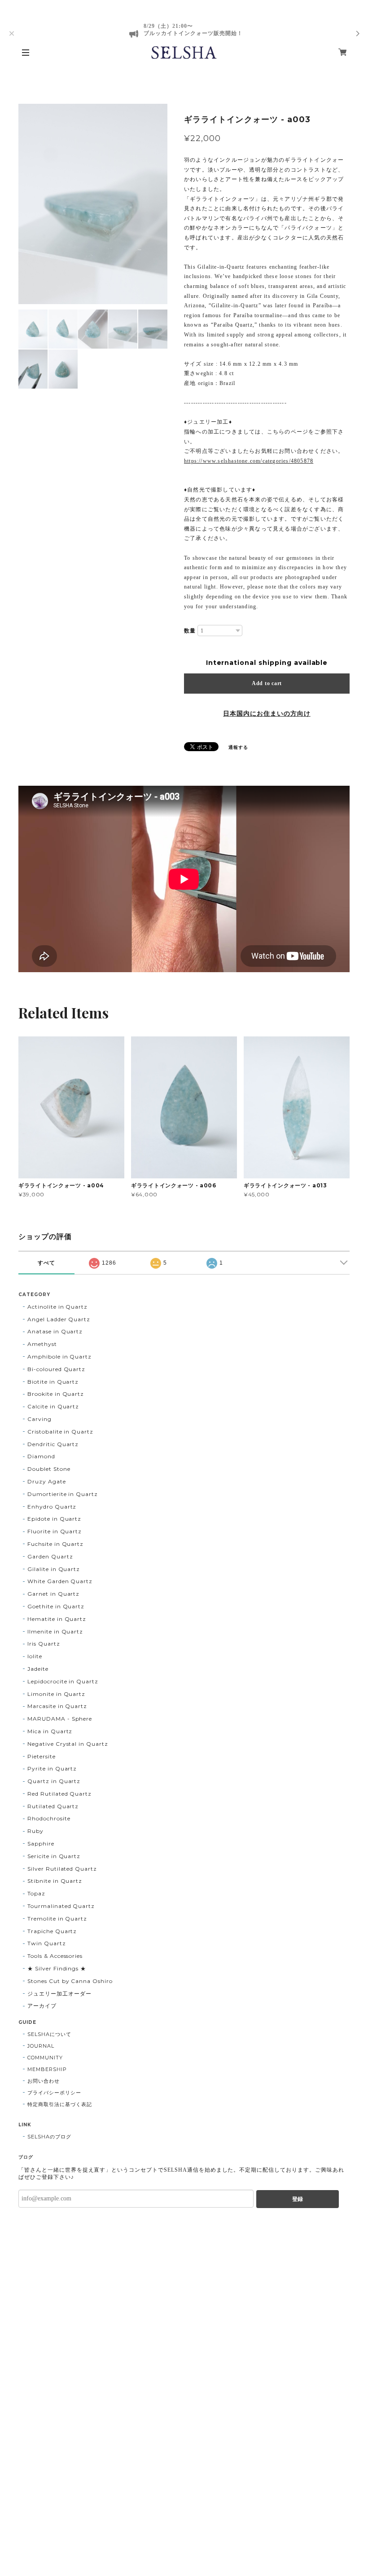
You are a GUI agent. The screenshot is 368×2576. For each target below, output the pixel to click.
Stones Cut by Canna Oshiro (70, 1981)
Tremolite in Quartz (57, 1919)
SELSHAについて (49, 2034)
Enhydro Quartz (52, 1507)
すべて (46, 1263)
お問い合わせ (44, 2081)
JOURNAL (41, 2046)
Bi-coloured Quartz (56, 1369)
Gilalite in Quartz (54, 1569)
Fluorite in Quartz (55, 1531)
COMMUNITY (45, 2058)
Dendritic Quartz (53, 1444)
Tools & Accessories (55, 1956)
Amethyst (42, 1344)
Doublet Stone (49, 1469)
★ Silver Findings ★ (57, 1968)
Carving (39, 1419)
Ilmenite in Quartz (55, 1631)
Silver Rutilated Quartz (62, 1869)
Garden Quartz (50, 1556)
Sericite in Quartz (54, 1856)
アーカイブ (42, 2006)
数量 (190, 631)
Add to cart (267, 683)
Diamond (41, 1456)
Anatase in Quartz (55, 1331)
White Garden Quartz (60, 1581)
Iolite (35, 1656)
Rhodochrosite (49, 1818)
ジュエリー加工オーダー (59, 1994)
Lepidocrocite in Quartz (63, 1681)
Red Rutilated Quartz (59, 1794)
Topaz (36, 1893)
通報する (238, 747)
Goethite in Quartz (56, 1606)
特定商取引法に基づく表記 (60, 2104)
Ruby (35, 1831)
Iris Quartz (44, 1644)
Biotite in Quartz (53, 1382)
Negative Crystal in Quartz (68, 1744)
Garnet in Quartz (53, 1594)
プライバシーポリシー (54, 2093)
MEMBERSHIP (47, 2069)
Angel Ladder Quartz (59, 1319)
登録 (298, 2199)
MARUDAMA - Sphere (60, 1719)
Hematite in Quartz (57, 1619)
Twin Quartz (47, 1943)
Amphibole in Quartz (59, 1357)
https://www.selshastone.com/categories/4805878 (249, 461)
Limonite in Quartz (56, 1694)
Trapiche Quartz (52, 1931)
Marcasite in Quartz (57, 1706)
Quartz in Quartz (54, 1781)
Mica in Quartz (50, 1731)
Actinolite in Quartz (57, 1307)
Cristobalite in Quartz (60, 1432)
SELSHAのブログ (49, 2137)
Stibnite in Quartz (55, 1881)
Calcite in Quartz (53, 1406)
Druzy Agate (47, 1481)
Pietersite (42, 1756)
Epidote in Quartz (54, 1519)
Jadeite (38, 1669)
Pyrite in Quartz (52, 1768)
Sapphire (41, 1843)
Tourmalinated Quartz (61, 1906)
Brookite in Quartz (56, 1394)
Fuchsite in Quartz (55, 1544)
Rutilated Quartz (53, 1806)
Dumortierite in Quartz (63, 1494)
